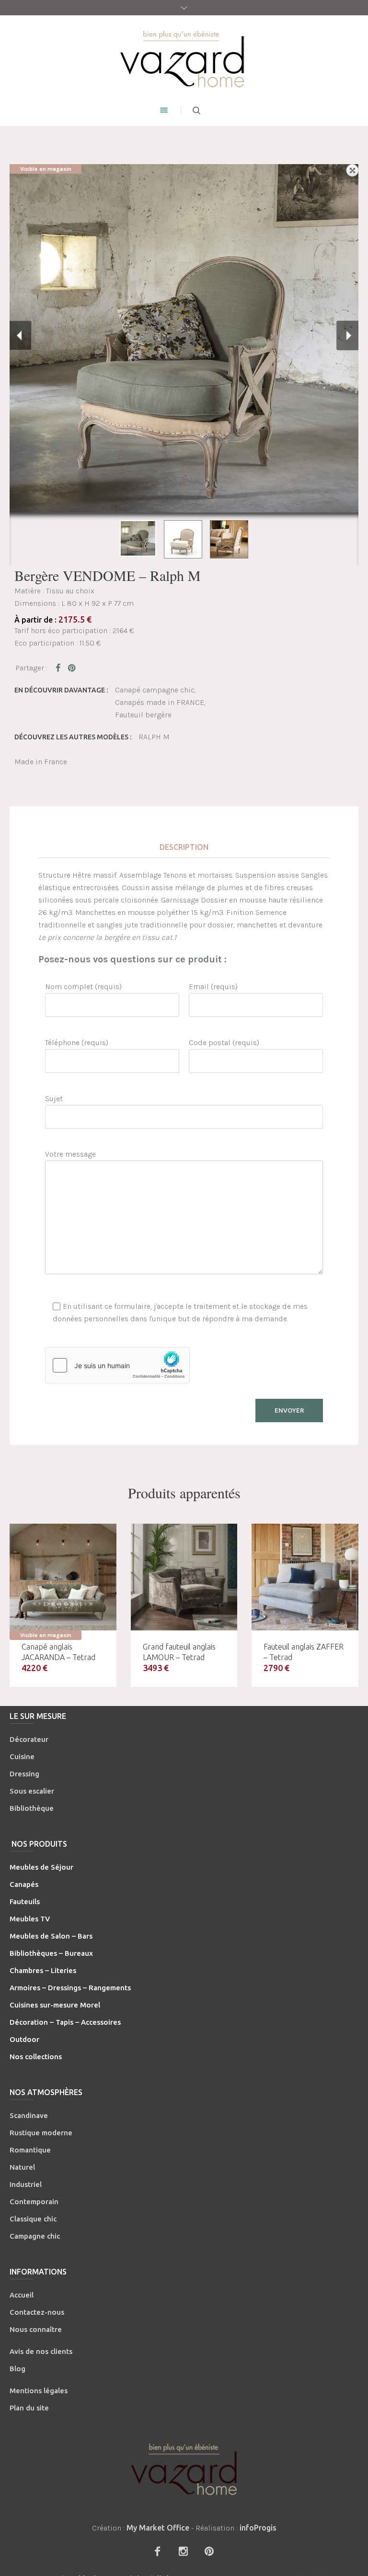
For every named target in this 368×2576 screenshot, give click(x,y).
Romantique (30, 2150)
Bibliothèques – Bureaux (51, 1953)
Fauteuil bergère (143, 715)
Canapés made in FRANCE (160, 702)
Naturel (22, 2167)
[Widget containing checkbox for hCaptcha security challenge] (117, 1365)
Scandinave (29, 2115)
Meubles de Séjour (41, 1867)
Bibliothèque (32, 1808)
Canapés (24, 1884)
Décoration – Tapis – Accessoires (65, 2022)
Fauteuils (25, 1901)
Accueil (22, 2295)
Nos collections (36, 2057)
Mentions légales (39, 2391)
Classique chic (33, 2219)
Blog (17, 2369)
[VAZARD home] (184, 58)
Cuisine (22, 1756)
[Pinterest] (209, 2551)
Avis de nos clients (41, 2351)
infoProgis (258, 2528)
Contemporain (34, 2202)
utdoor (27, 2039)
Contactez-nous (37, 2312)
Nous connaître (36, 2329)
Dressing (24, 1774)
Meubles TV (30, 1919)
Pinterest (72, 668)
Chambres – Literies (43, 1970)
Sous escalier (32, 1791)
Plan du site (29, 2408)
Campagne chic (35, 2236)
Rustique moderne (41, 2133)
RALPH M (154, 737)
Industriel (26, 2184)
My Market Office (158, 2528)
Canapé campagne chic (155, 690)
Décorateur (29, 1739)
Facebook (60, 668)
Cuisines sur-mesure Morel (55, 2005)
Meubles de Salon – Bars (51, 1936)
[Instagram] (183, 2551)
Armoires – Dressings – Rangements (70, 1988)
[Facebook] (157, 2551)
